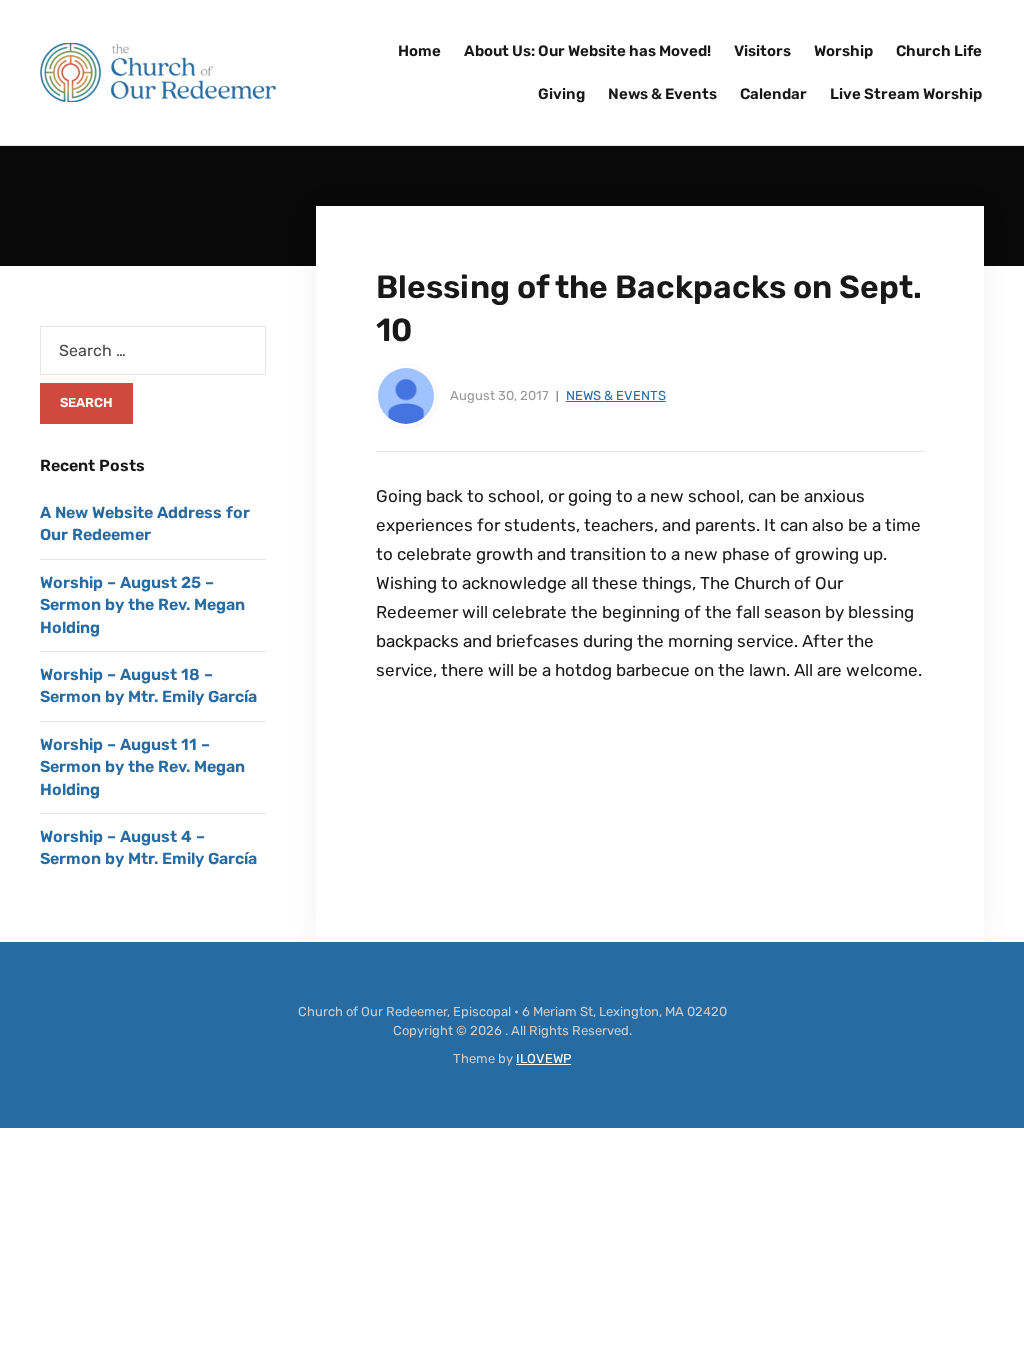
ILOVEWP (543, 1058)
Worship (843, 51)
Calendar (773, 94)
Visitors (762, 51)
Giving (561, 94)
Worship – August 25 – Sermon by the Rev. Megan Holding (142, 605)
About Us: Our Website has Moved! (587, 51)
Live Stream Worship (906, 94)
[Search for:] (153, 350)
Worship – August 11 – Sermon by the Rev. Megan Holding (142, 767)
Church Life (939, 51)
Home (419, 51)
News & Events (662, 94)
